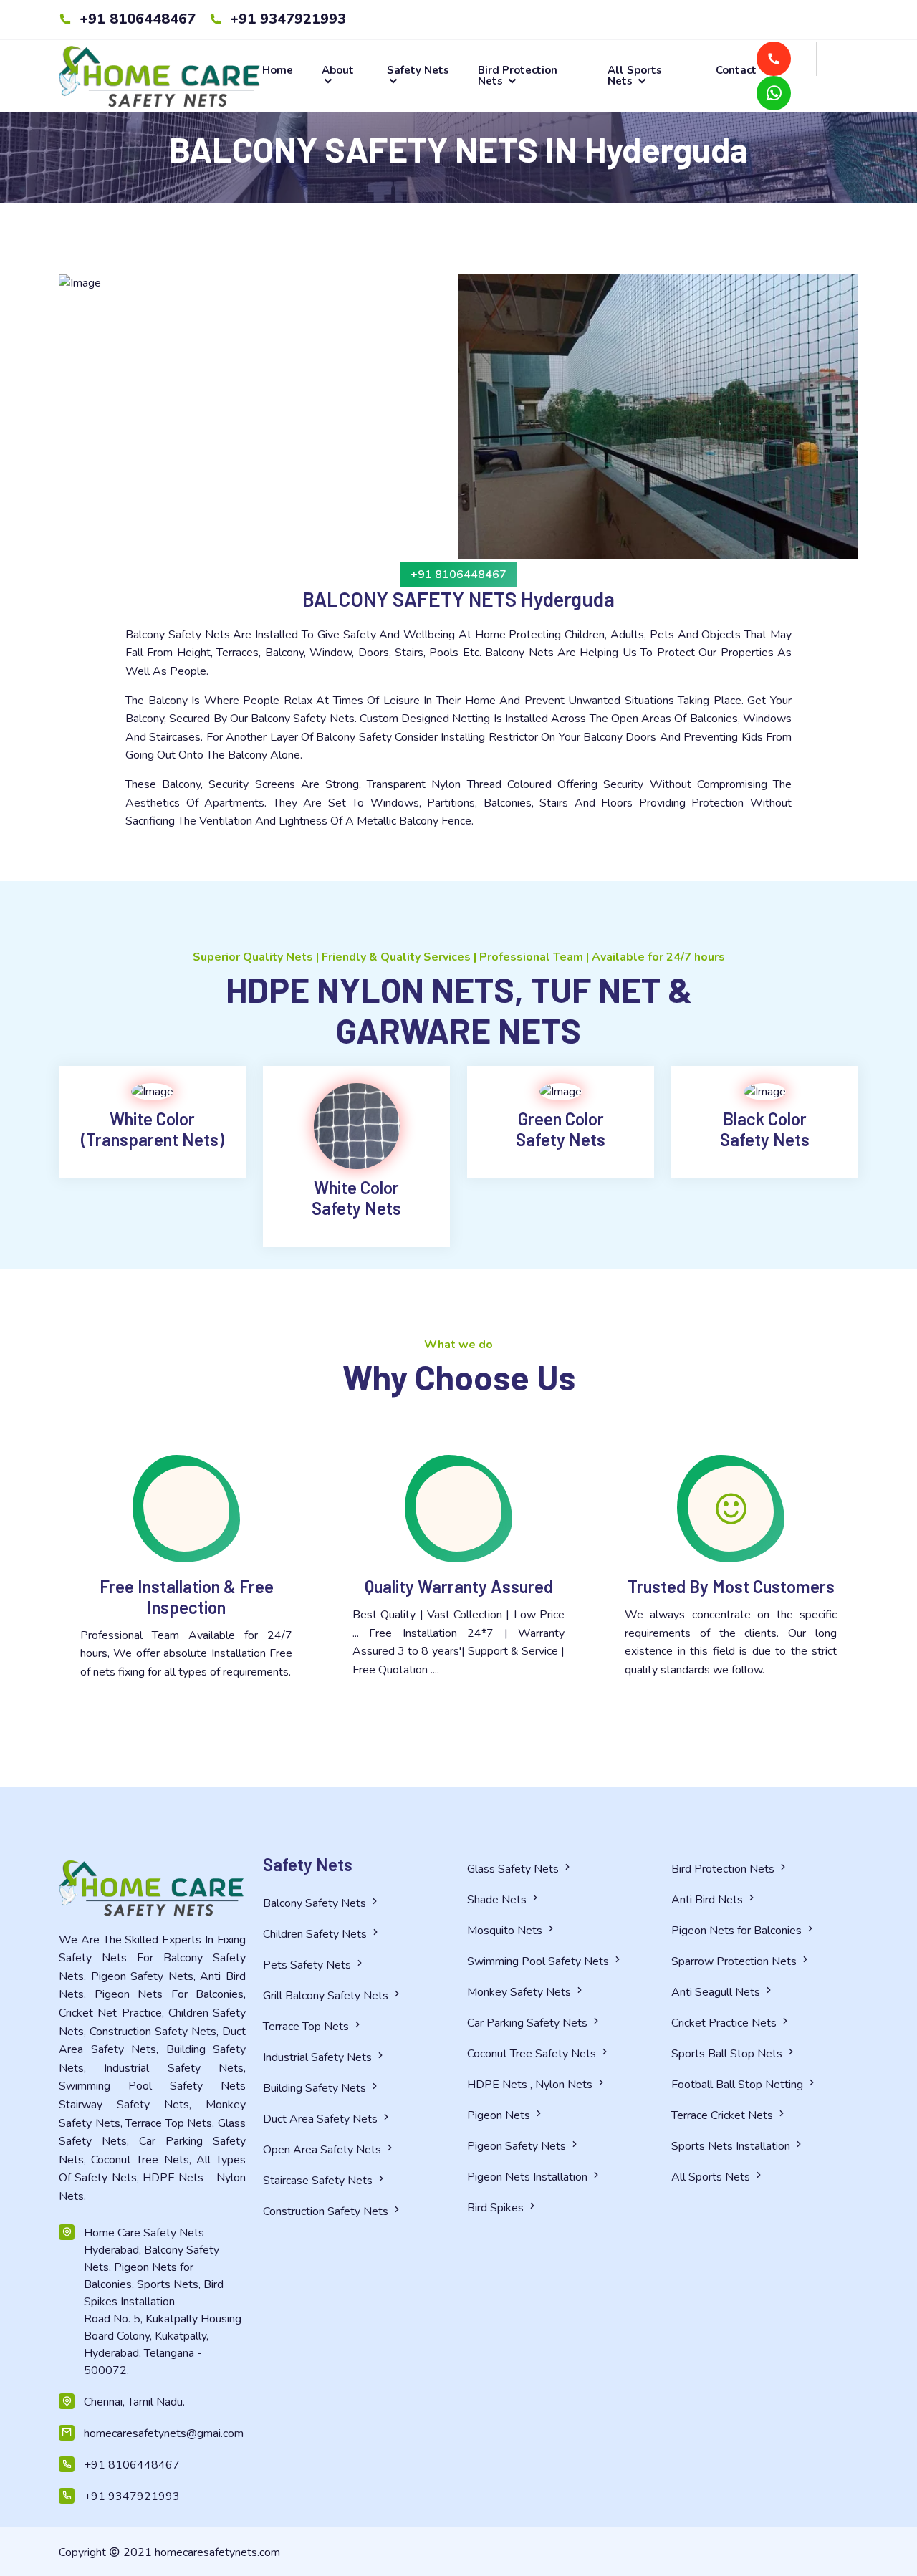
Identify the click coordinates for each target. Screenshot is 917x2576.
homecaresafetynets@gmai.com (164, 2433)
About (338, 71)
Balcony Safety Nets (316, 1903)
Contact (736, 71)
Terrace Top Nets (307, 2027)
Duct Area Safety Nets (322, 2119)
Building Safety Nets (316, 2088)
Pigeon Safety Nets (518, 2146)
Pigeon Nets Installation (529, 2177)
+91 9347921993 (286, 19)
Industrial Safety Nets (319, 2057)
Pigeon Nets (500, 2115)
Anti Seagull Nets (717, 1992)
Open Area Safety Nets (323, 2150)
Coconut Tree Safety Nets (533, 2054)
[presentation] (23, 377)
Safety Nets (418, 71)
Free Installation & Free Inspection (187, 1597)
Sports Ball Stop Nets (728, 2054)
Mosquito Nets (506, 1931)
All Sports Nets (635, 76)
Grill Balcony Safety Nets (327, 1996)
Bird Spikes (497, 2208)
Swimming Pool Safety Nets (539, 1961)
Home (278, 71)
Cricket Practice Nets (725, 2023)
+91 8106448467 (135, 19)
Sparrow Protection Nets (735, 1961)
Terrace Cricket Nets (724, 2115)
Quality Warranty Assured (459, 1586)
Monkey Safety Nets (520, 1992)
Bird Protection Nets (518, 76)
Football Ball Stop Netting (739, 2085)
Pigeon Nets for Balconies (738, 1931)
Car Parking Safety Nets (529, 2023)
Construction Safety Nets (327, 2211)
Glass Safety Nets (514, 1869)
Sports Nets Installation (732, 2146)
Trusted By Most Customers (731, 1586)
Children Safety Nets (316, 1934)
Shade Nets (498, 1900)
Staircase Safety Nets (319, 2181)
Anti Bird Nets (709, 1900)
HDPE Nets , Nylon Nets (531, 2085)
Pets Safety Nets (308, 1965)
